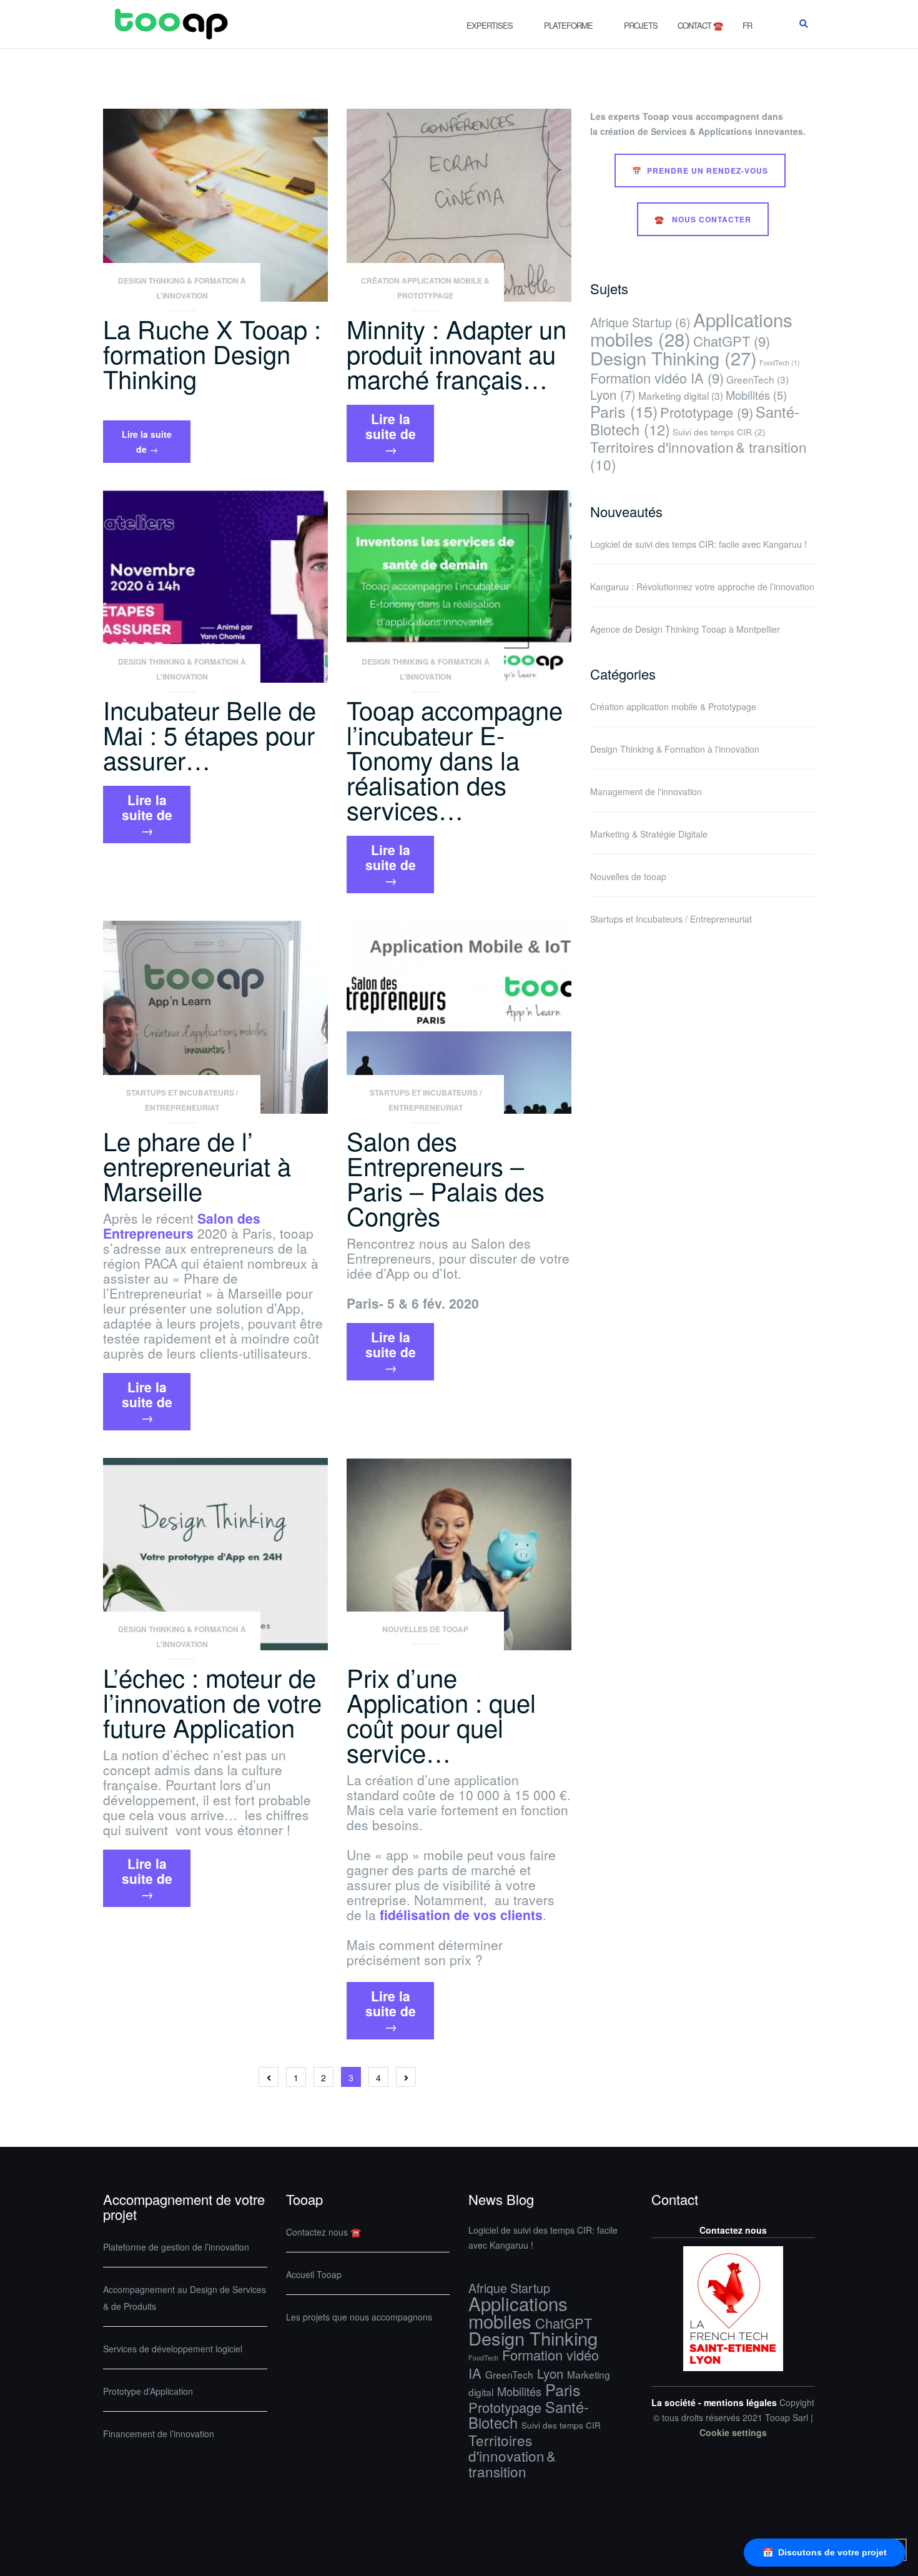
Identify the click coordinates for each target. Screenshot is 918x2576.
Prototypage (707, 412)
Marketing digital (681, 395)
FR (747, 25)
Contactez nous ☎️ (323, 2232)
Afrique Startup (640, 322)
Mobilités (756, 395)
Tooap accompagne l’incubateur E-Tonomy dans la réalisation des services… (455, 759)
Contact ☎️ (700, 25)
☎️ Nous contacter (703, 219)
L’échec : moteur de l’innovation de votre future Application (212, 1702)
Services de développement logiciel (173, 2349)
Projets (641, 25)
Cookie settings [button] (733, 2432)
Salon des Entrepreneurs (182, 1226)
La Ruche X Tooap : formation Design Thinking (212, 353)
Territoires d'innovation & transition (698, 455)
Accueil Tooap (314, 2274)
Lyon (613, 394)
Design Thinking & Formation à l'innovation (182, 288)
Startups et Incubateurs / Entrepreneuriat (182, 1100)
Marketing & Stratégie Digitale (649, 834)
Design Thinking (674, 358)
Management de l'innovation (646, 791)
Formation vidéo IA (657, 378)
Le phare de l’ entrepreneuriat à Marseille (197, 1165)
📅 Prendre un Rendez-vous (700, 171)
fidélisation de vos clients (461, 1915)
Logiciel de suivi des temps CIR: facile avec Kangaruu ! (698, 544)
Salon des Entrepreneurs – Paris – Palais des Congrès (446, 1178)
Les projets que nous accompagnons (359, 2317)
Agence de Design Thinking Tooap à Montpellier (685, 629)
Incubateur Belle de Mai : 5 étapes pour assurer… (210, 734)
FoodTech (780, 363)
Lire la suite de (156, 445)
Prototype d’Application (148, 2391)
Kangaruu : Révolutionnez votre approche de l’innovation (702, 587)
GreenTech (758, 379)
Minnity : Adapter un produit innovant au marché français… (457, 353)
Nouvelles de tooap (425, 1629)
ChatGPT (732, 341)
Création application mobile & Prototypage (425, 288)
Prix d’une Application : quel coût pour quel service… (441, 1714)
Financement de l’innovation (159, 2434)
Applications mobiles (518, 2312)
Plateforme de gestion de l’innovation (176, 2247)
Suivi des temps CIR (719, 432)
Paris (624, 411)
